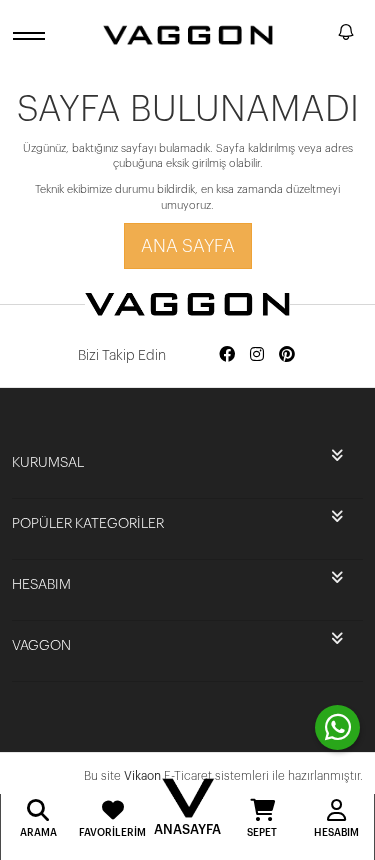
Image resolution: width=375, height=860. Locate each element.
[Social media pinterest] (287, 355)
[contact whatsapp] (337, 727)
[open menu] (32, 35)
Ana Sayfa (188, 246)
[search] (319, 35)
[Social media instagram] (257, 355)
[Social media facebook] (227, 355)
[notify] (346, 35)
